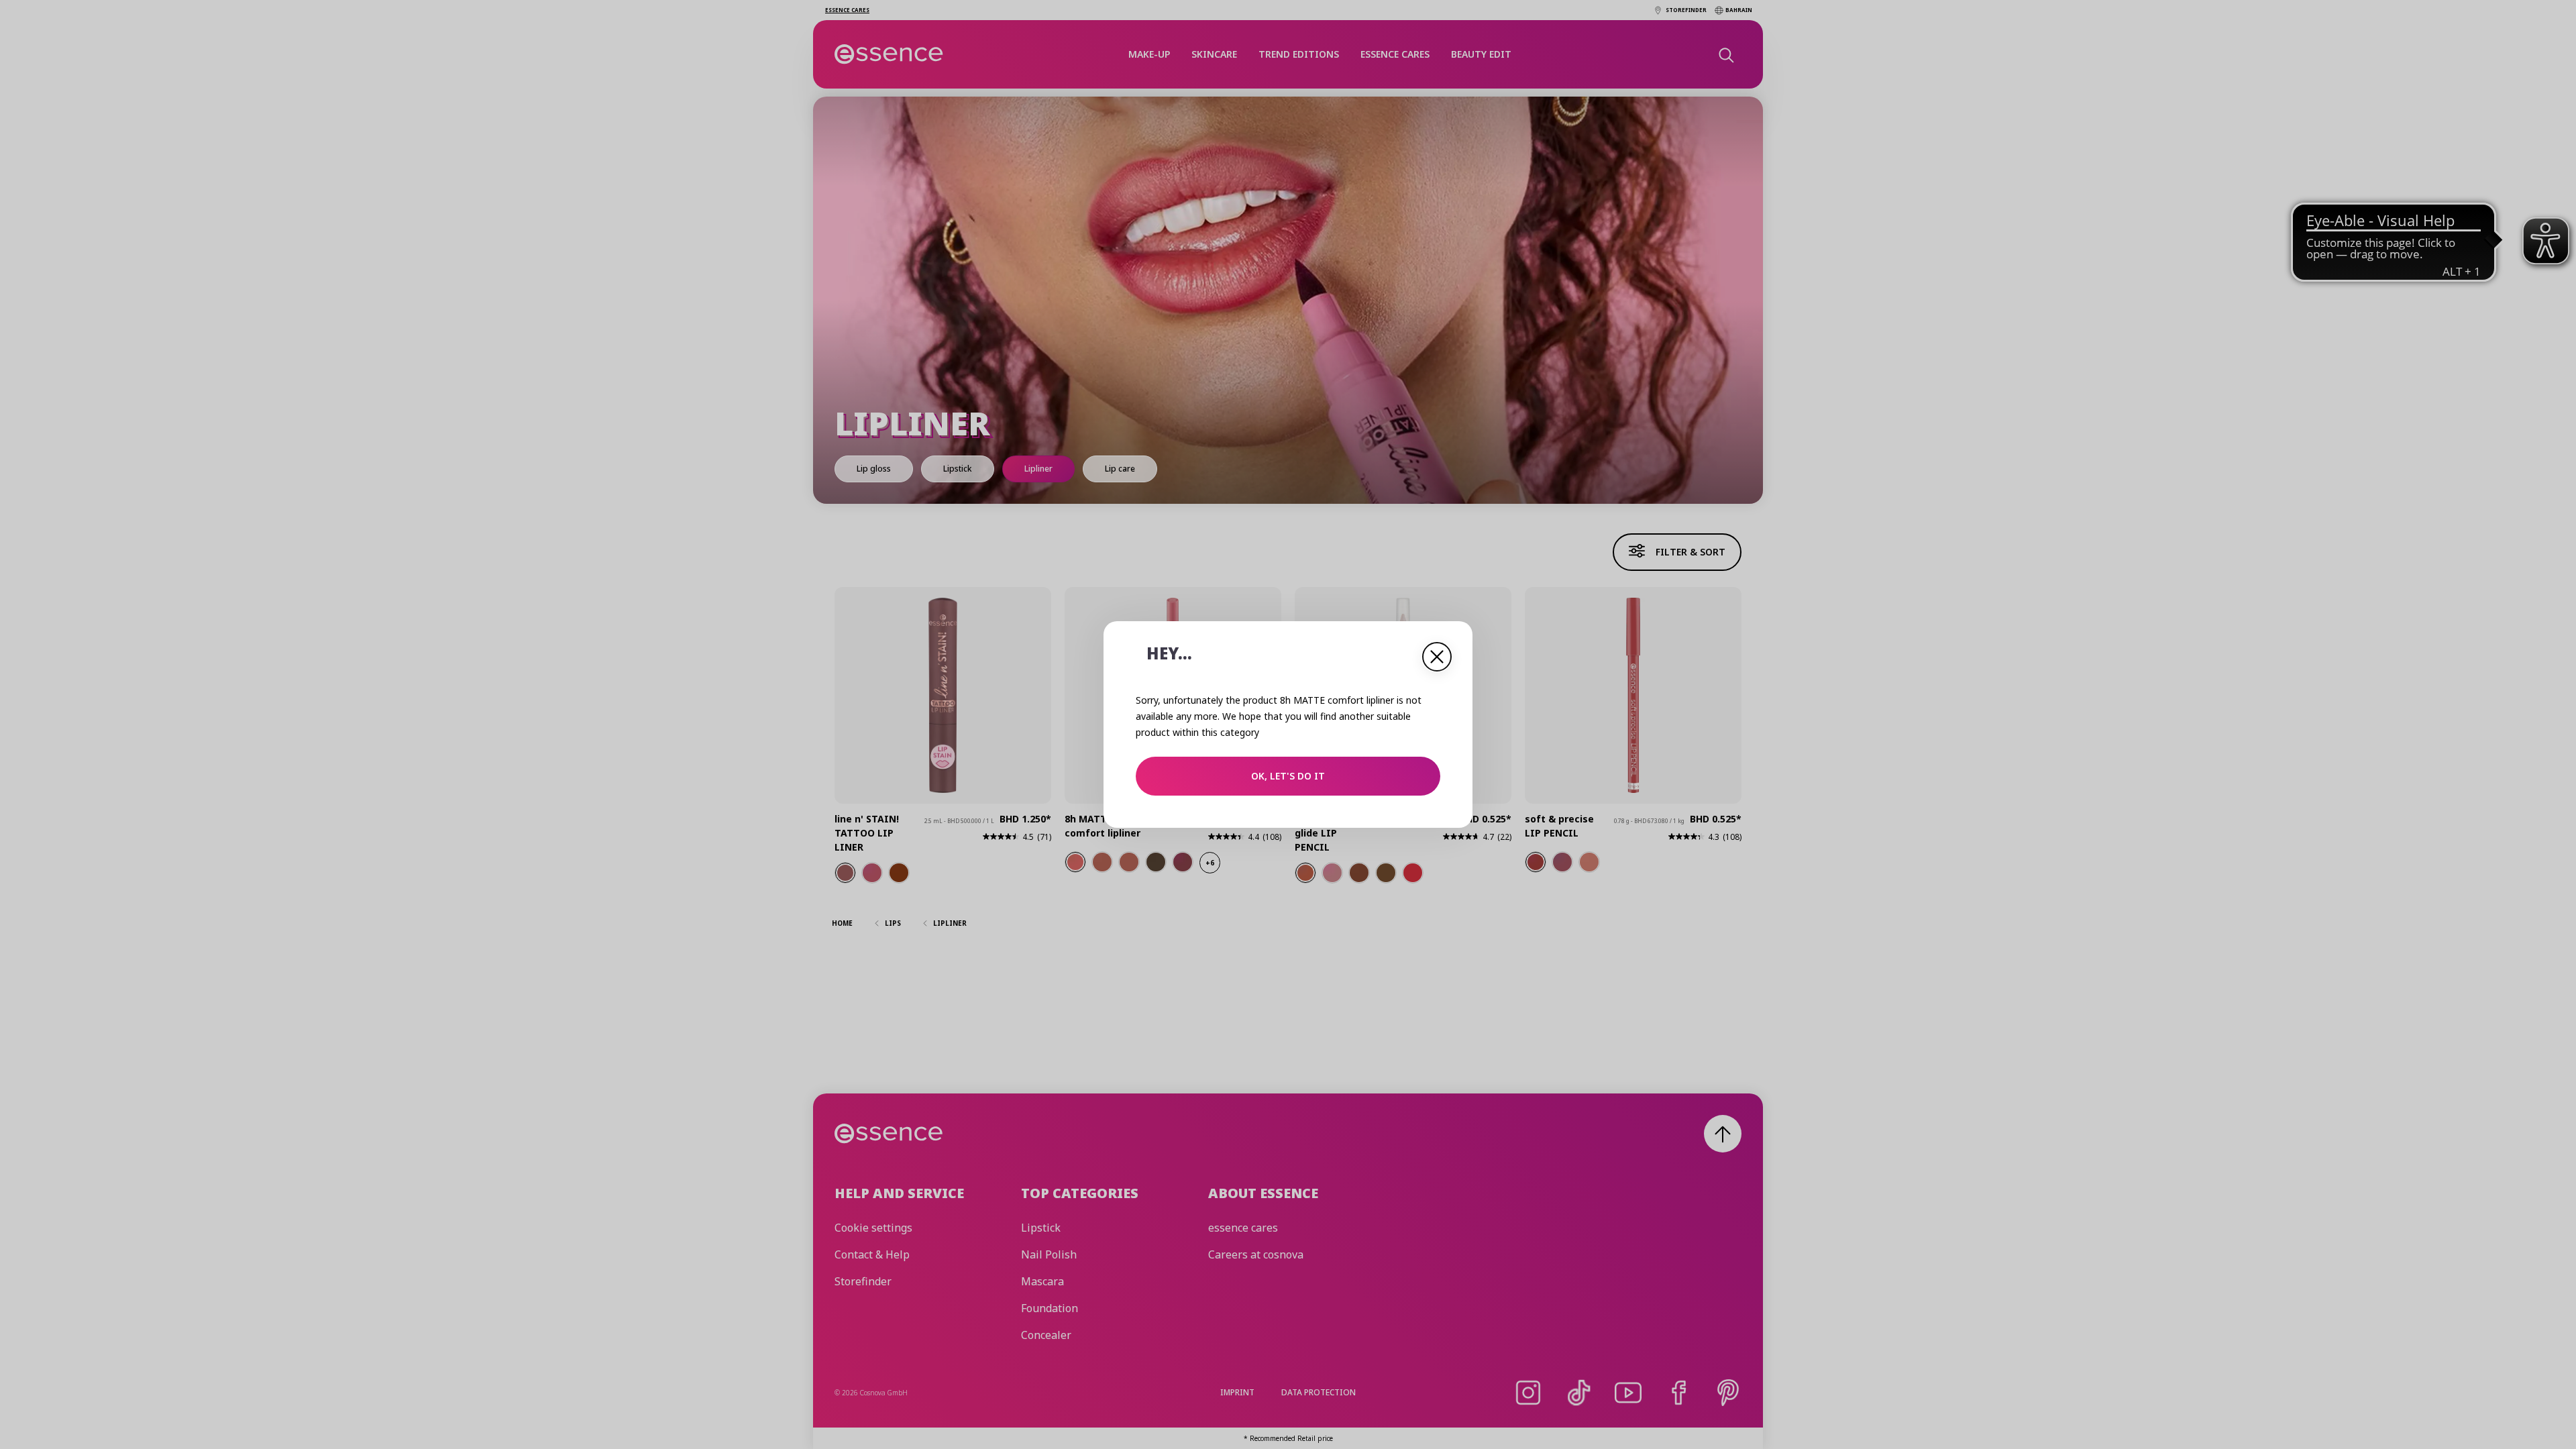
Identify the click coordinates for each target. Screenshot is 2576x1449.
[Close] (1437, 657)
